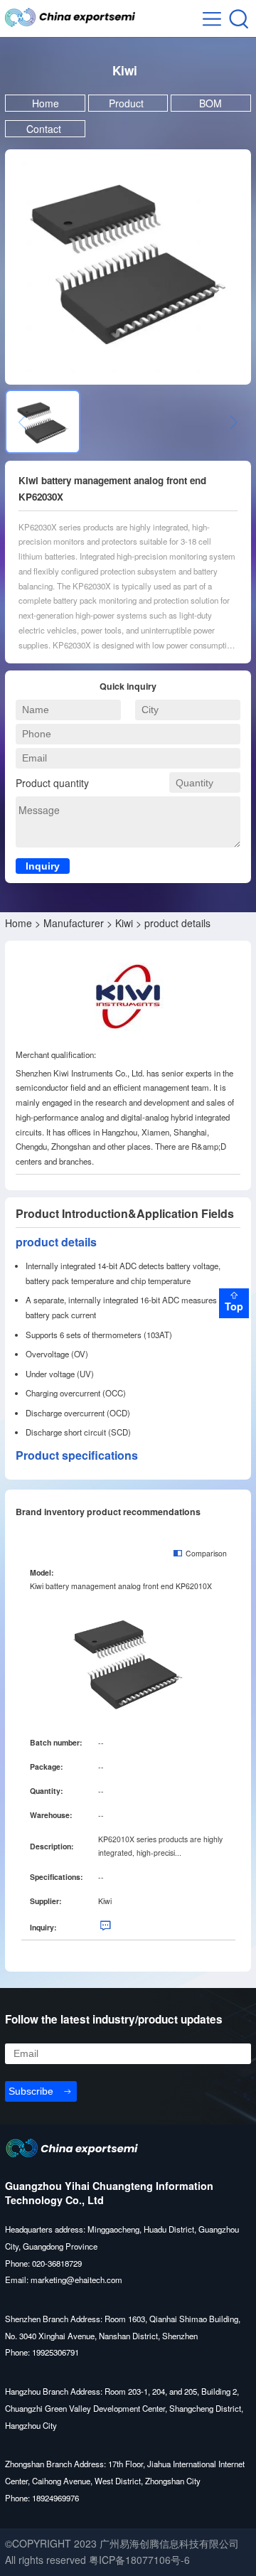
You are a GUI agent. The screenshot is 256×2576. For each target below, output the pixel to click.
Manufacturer (74, 923)
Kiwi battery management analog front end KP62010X (121, 1586)
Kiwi (124, 923)
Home (46, 103)
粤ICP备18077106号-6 (139, 2560)
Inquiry (43, 866)
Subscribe (31, 2091)
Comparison (206, 1554)
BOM (210, 103)
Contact (45, 129)
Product (128, 103)
